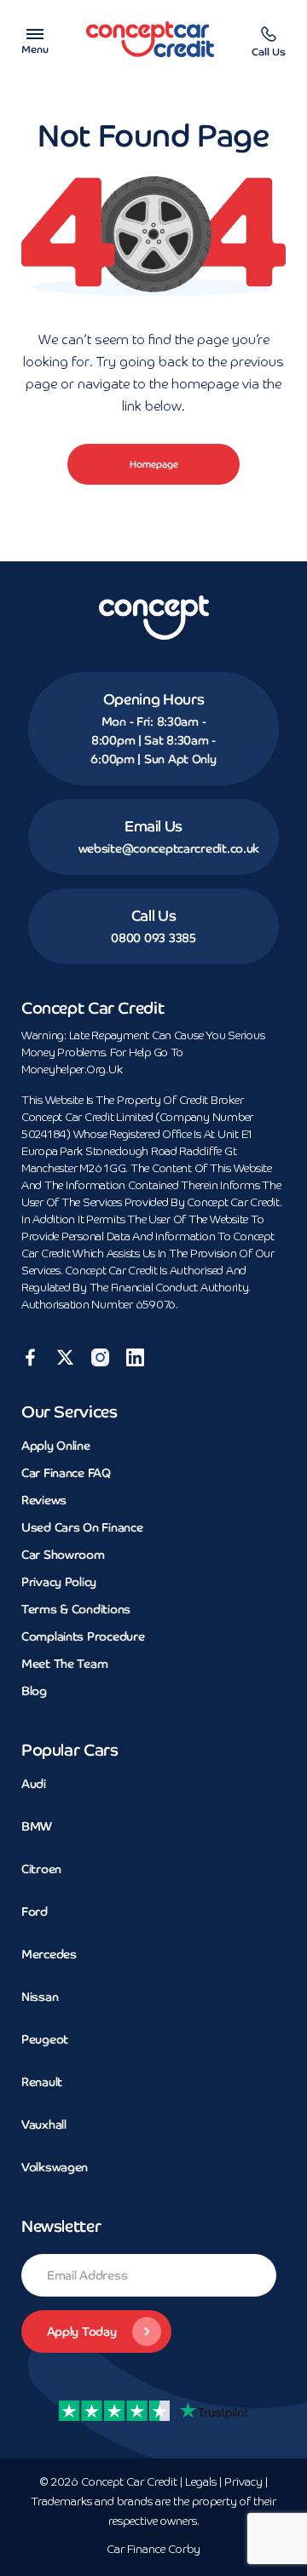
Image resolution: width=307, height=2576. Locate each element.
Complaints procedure (83, 1636)
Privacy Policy (59, 1582)
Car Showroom (63, 1555)
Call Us (154, 916)
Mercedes (49, 1954)
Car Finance (153, 2550)
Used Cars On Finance (82, 1527)
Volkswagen (55, 2167)
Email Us (153, 826)
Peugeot (45, 2039)
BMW (37, 1826)
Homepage (154, 464)
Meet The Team (64, 1664)
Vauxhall (44, 2125)
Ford (35, 1912)
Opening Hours (154, 699)
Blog (34, 1691)
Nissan (40, 1997)
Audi (34, 1784)
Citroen (41, 1869)
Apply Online (56, 1446)
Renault (42, 2082)
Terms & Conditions (76, 1609)
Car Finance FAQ (66, 1473)
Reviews (44, 1500)
